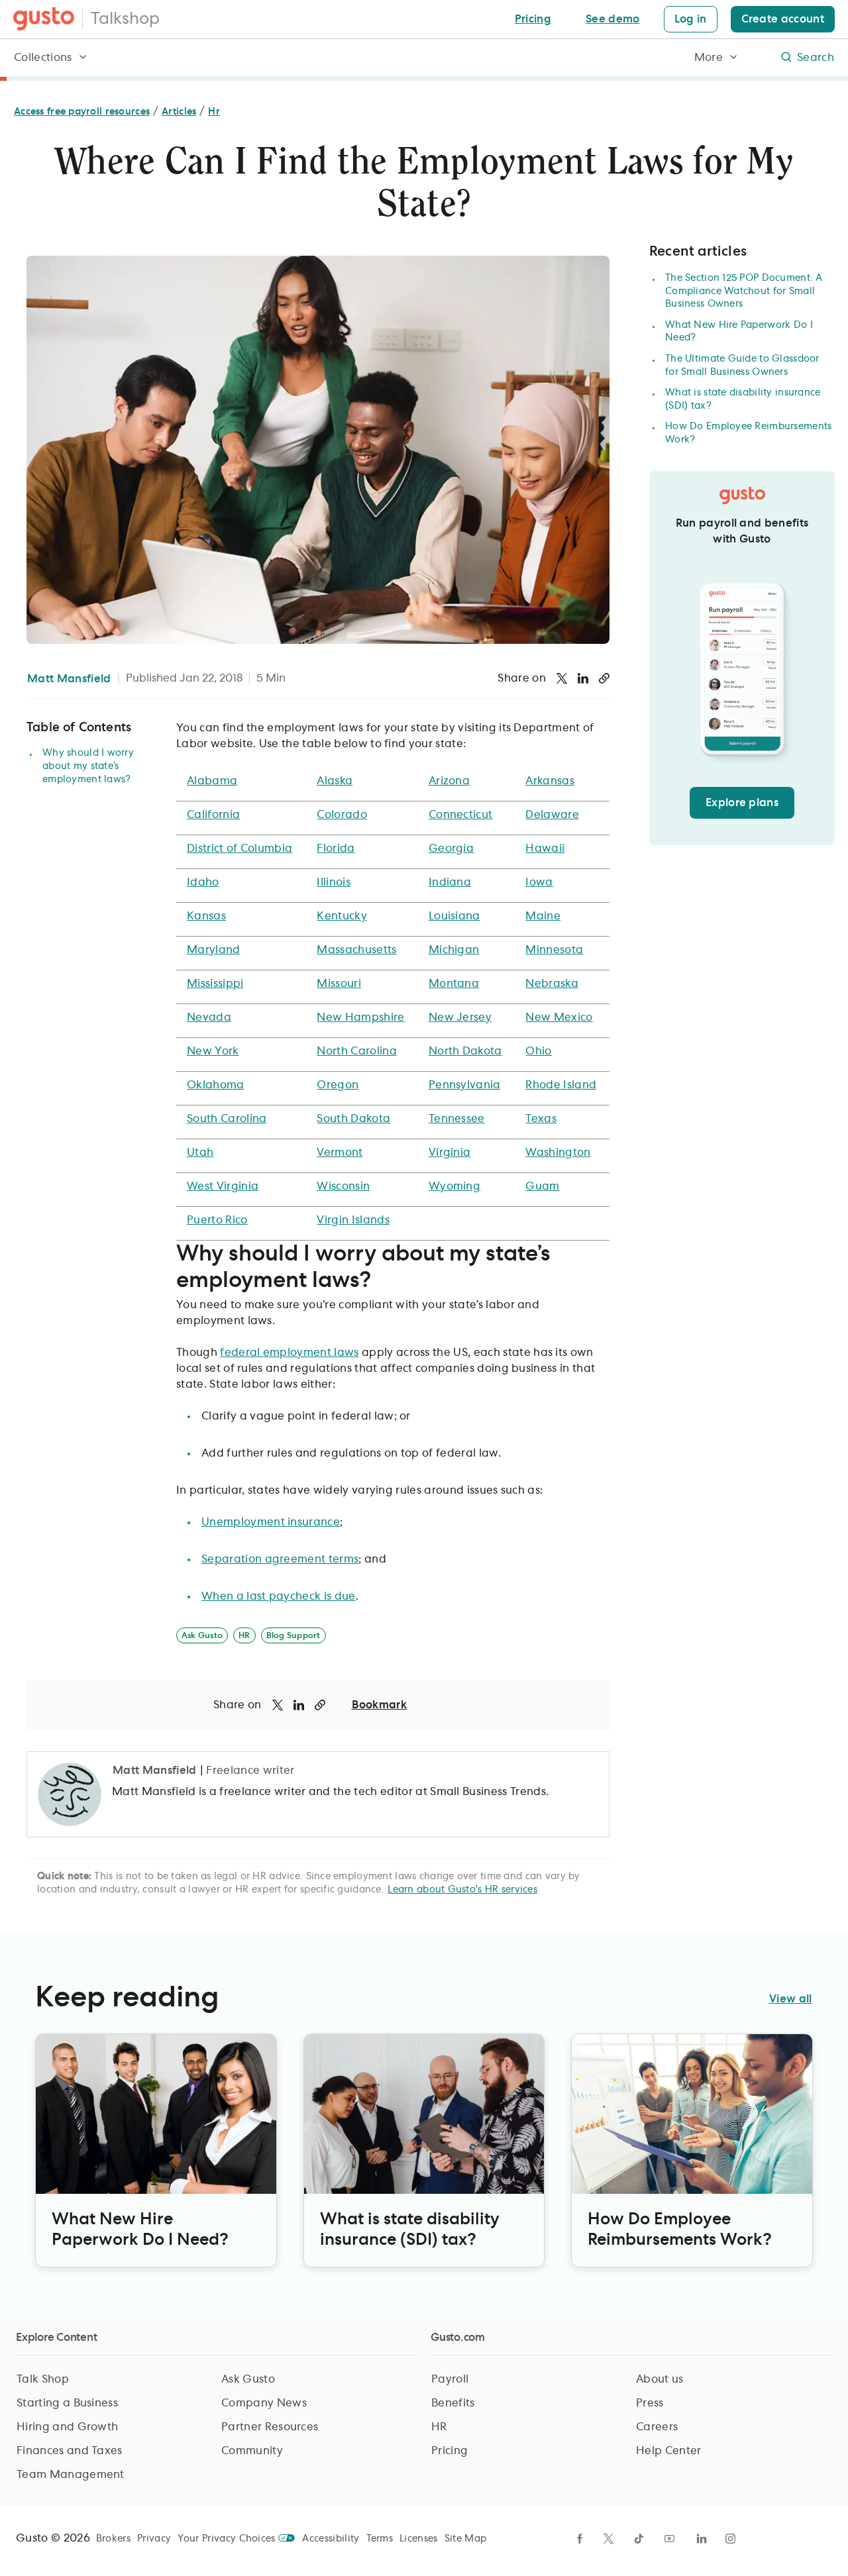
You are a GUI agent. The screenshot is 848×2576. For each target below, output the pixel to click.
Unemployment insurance (271, 1522)
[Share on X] (562, 678)
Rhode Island (561, 1085)
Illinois (334, 882)
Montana (454, 984)
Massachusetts (356, 950)
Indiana (450, 882)
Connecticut (461, 815)
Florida (336, 849)
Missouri (339, 984)
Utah (200, 1153)
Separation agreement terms (280, 1559)
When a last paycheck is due (279, 1596)
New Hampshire (360, 1017)
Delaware (552, 815)
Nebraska (552, 984)
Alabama (212, 781)
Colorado (342, 815)
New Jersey (460, 1017)
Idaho (203, 882)
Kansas (206, 916)
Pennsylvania (465, 1085)
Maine (543, 916)
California (213, 815)
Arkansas (550, 781)
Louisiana (454, 916)
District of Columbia (239, 849)
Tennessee (457, 1119)
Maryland (214, 950)
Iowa (539, 882)
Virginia (450, 1153)
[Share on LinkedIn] (583, 678)
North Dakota (465, 1051)
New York (213, 1051)
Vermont (340, 1153)
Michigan (454, 950)
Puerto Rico (217, 1220)
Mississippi (215, 984)
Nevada (209, 1017)
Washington (558, 1153)
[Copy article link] (604, 678)
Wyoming (454, 1186)
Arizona (449, 781)
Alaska (335, 781)
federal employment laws (289, 1353)
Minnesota (554, 950)
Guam (542, 1186)
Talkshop (125, 19)
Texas (541, 1119)
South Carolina (227, 1119)
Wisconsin (343, 1186)
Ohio (538, 1051)
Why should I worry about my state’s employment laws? (88, 766)
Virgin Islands (353, 1220)
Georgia (451, 849)
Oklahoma (216, 1085)
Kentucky (342, 916)
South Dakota (353, 1119)
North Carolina (356, 1051)
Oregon (338, 1085)
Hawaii (545, 849)
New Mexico (559, 1017)
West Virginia (223, 1186)
